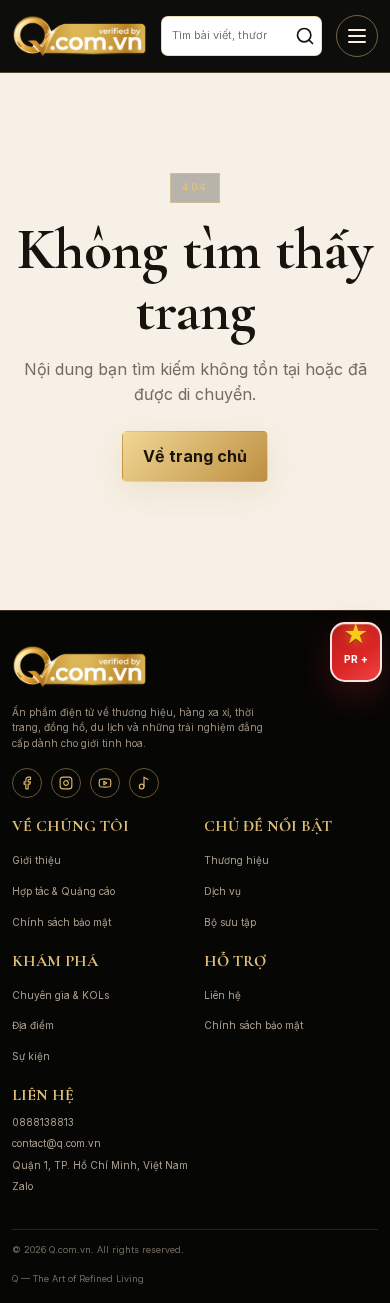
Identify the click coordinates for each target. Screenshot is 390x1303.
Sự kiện (31, 1056)
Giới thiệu (36, 860)
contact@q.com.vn (56, 1143)
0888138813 (43, 1122)
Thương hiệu (236, 860)
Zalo (22, 1186)
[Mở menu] (357, 36)
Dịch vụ (222, 891)
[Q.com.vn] (79, 36)
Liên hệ (222, 995)
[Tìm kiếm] (305, 36)
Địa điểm (33, 1025)
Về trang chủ (195, 456)
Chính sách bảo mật (61, 922)
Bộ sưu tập (230, 922)
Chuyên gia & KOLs (60, 995)
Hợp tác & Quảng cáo (63, 891)
